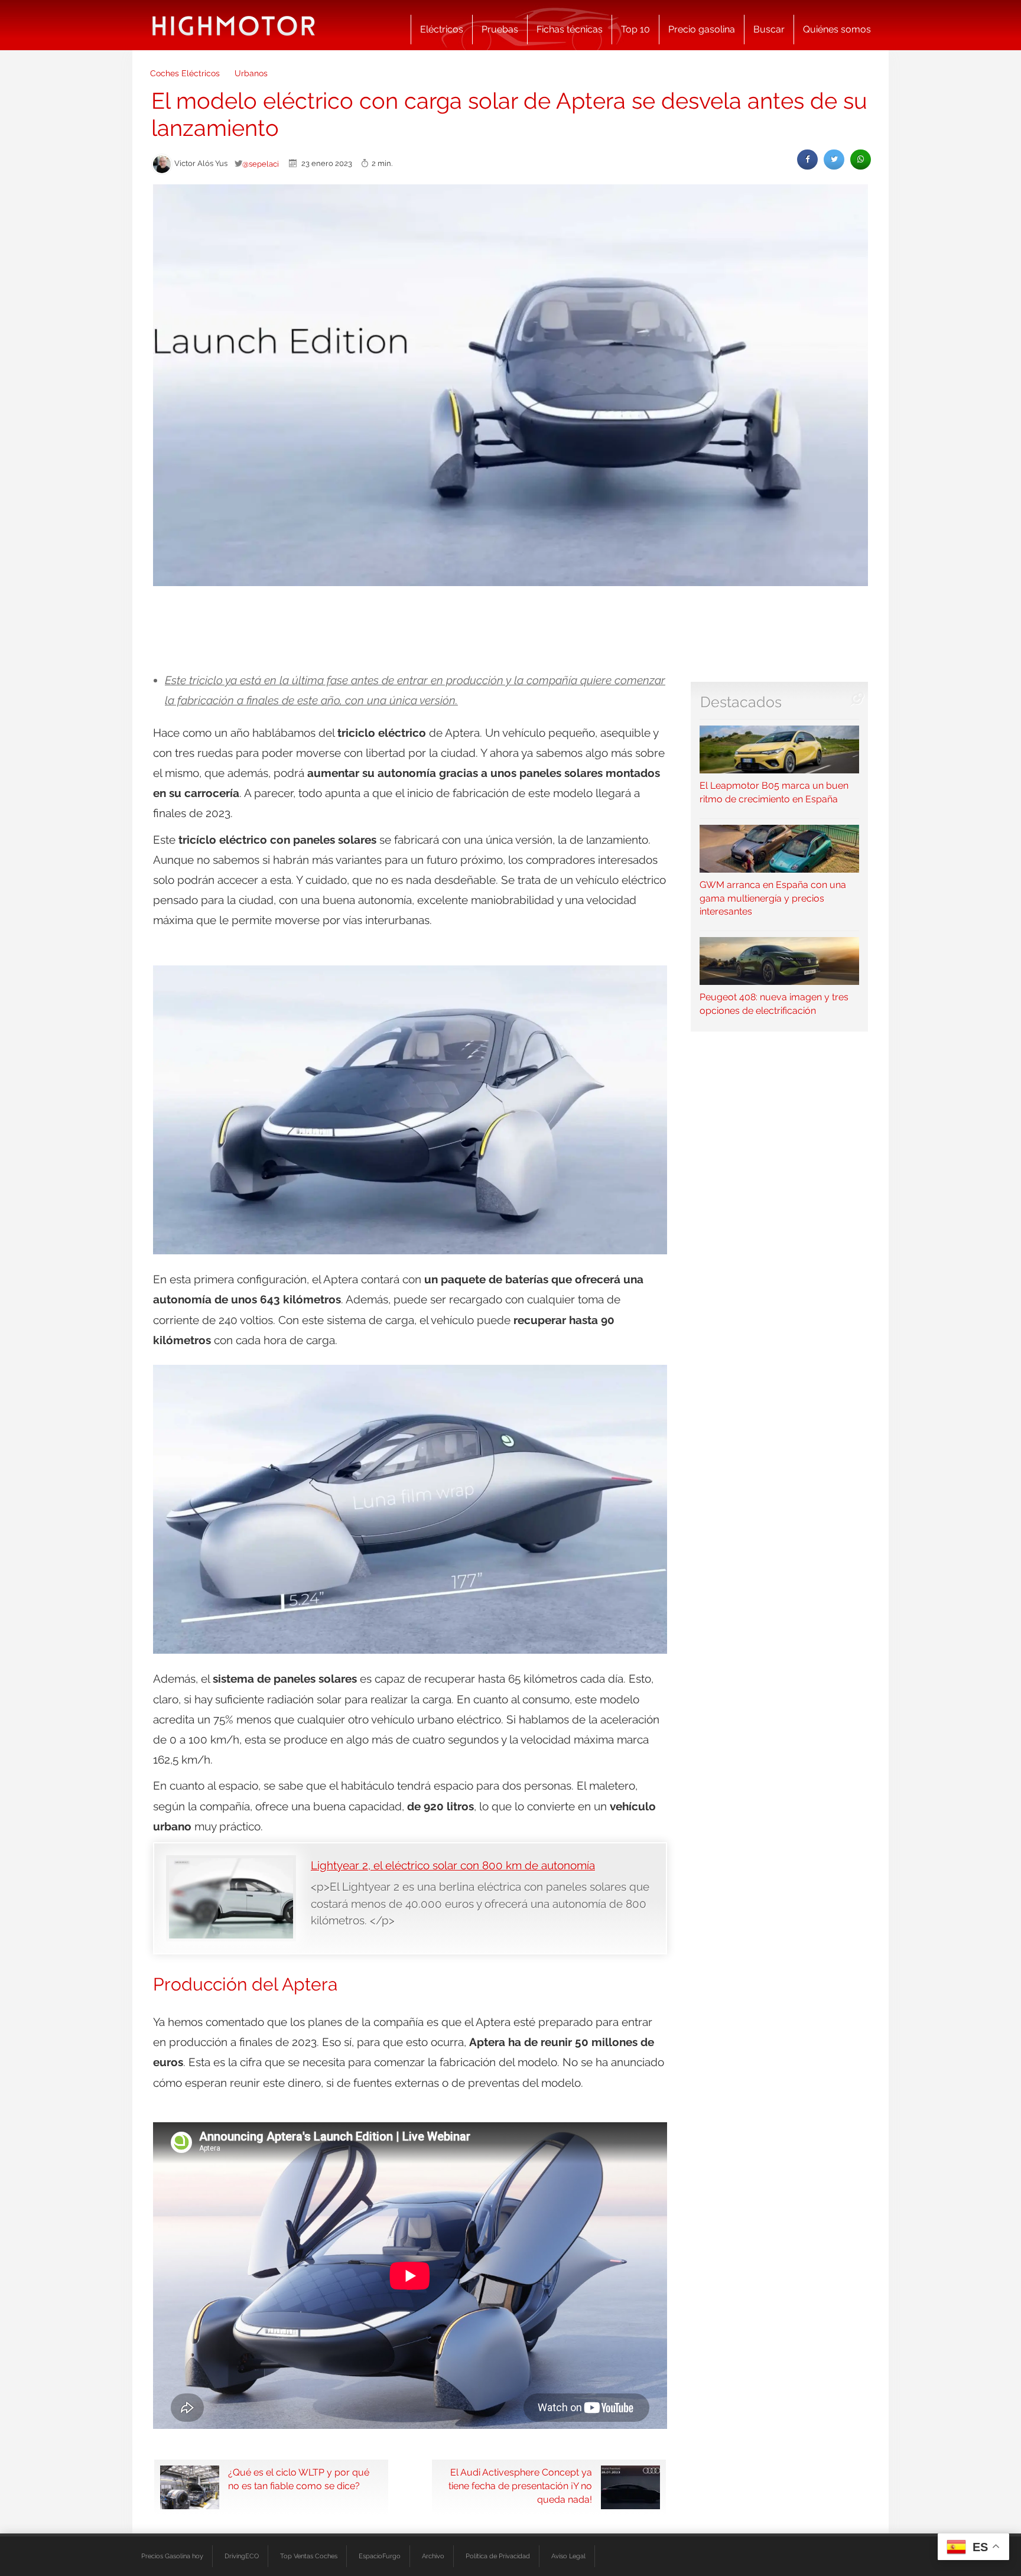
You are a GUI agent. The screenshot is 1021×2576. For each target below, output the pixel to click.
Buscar (769, 29)
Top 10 (635, 29)
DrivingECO (242, 2556)
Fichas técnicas (570, 29)
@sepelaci (261, 164)
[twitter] (834, 159)
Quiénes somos (837, 29)
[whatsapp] (861, 159)
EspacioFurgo (380, 2556)
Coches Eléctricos (185, 73)
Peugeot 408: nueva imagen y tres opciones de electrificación (774, 1004)
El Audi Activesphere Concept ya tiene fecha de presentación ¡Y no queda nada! (520, 2486)
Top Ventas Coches (309, 2556)
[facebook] (807, 159)
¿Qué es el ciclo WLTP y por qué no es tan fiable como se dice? (299, 2479)
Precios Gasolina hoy (172, 2556)
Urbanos (251, 73)
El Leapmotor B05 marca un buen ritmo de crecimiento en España (774, 792)
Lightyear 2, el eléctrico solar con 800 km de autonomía (453, 1865)
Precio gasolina (702, 29)
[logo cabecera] (234, 25)
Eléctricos (442, 29)
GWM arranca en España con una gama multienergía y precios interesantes (773, 898)
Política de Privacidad (498, 2556)
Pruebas (500, 29)
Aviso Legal (568, 2556)
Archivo (433, 2556)
